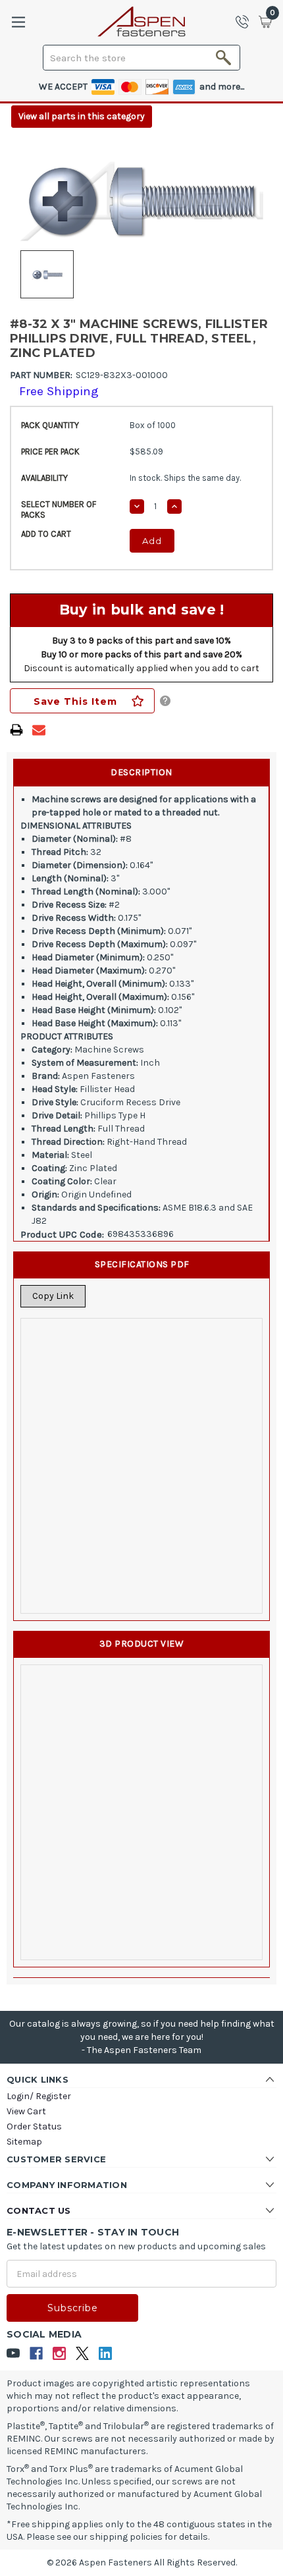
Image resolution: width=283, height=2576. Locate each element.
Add (152, 541)
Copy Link (53, 1296)
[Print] (16, 730)
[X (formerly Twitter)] (83, 2354)
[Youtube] (13, 2354)
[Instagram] (60, 2354)
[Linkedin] (106, 2354)
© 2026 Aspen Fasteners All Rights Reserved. (142, 2562)
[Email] (39, 730)
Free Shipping (59, 391)
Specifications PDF (142, 1264)
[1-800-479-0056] (246, 22)
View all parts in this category (82, 116)
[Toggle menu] (18, 22)
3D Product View (142, 1644)
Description (141, 772)
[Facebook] (37, 2354)
